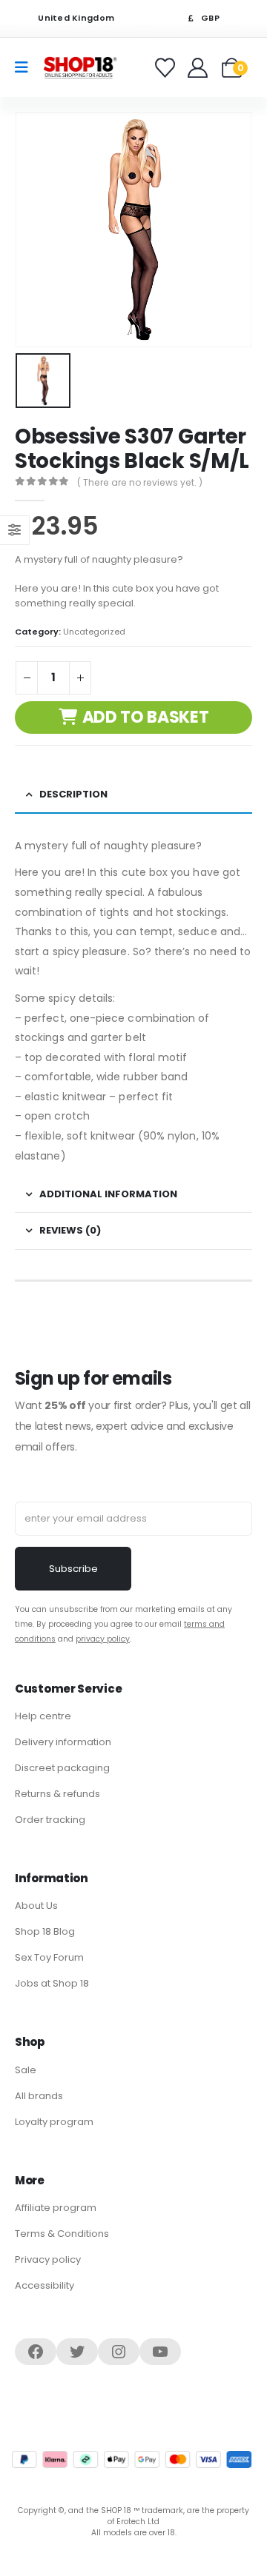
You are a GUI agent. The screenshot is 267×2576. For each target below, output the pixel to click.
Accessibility (44, 2285)
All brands (39, 2096)
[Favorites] (167, 68)
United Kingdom (75, 18)
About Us (36, 1906)
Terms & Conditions (62, 2234)
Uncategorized (94, 632)
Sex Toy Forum (49, 1957)
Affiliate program (56, 2208)
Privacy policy (48, 2259)
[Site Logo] (80, 67)
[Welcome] (199, 68)
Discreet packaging (62, 1768)
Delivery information (63, 1742)
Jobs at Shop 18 (52, 1983)
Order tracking (50, 1820)
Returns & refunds (57, 1794)
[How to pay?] (132, 2459)
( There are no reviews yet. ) (140, 482)
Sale (26, 2070)
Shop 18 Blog (45, 1931)
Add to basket (146, 717)
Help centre (43, 1716)
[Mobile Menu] (26, 67)
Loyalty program (54, 2122)
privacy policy (103, 1639)
